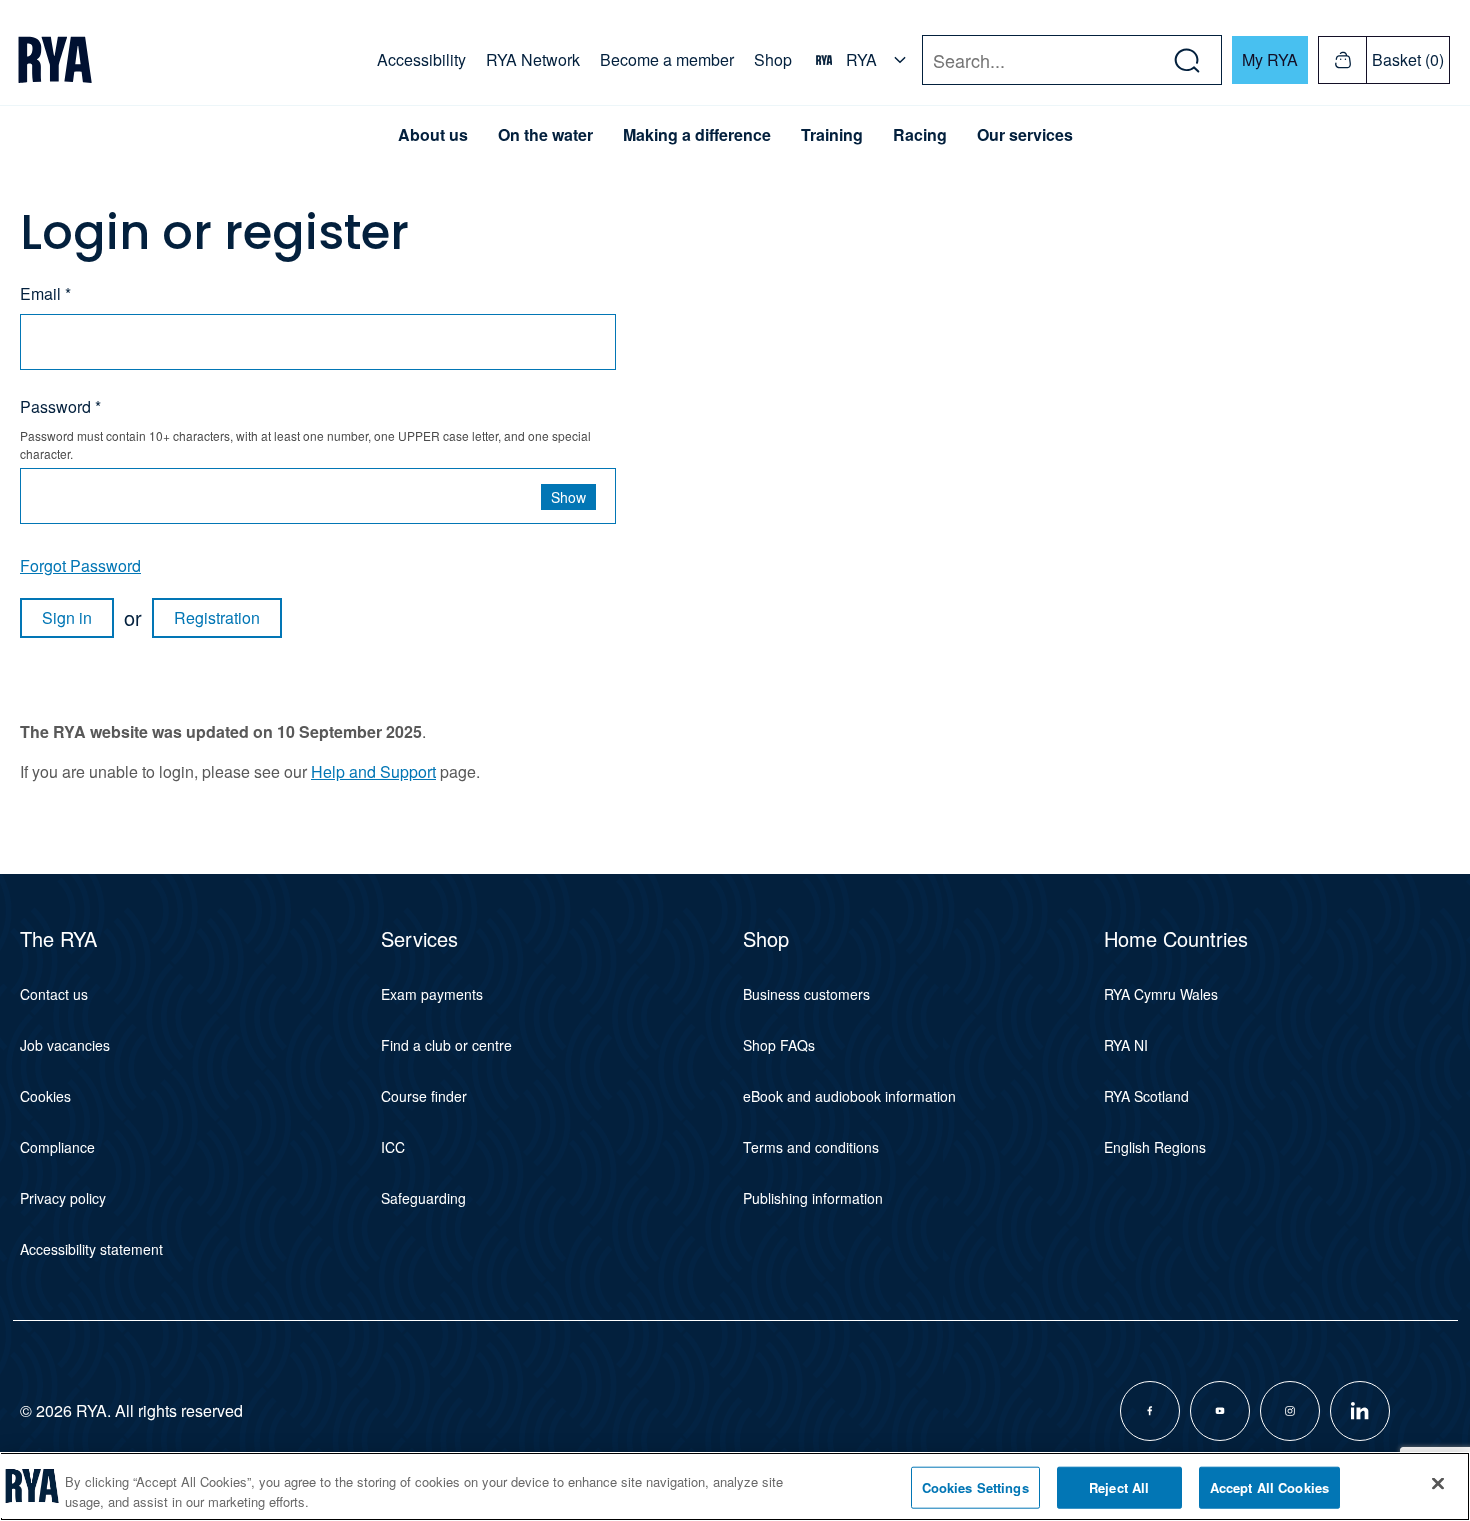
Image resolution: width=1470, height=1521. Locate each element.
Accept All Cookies (1269, 1487)
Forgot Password (80, 565)
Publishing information (813, 1198)
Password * (60, 406)
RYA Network (533, 59)
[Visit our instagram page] (1290, 1411)
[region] (735, 1486)
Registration (217, 617)
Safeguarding (423, 1198)
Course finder (424, 1096)
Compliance (57, 1147)
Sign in (67, 617)
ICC (393, 1147)
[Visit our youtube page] (1220, 1411)
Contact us (54, 994)
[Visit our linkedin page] (1360, 1411)
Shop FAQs (779, 1045)
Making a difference (697, 135)
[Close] (1438, 1484)
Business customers (806, 994)
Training (832, 135)
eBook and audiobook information (849, 1096)
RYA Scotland (1146, 1096)
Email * (45, 293)
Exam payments (432, 994)
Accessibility (421, 59)
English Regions (1155, 1147)
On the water (545, 135)
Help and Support (373, 771)
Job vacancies (65, 1045)
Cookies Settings (975, 1487)
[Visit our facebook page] (1150, 1411)
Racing (920, 135)
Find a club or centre (446, 1045)
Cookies (45, 1096)
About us (433, 135)
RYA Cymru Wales (1161, 994)
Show (568, 497)
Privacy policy (63, 1198)
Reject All (1119, 1487)
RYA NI (1126, 1045)
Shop (773, 59)
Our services (1025, 135)
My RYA (1270, 59)
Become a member (667, 59)
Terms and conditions (811, 1147)
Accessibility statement (91, 1249)
